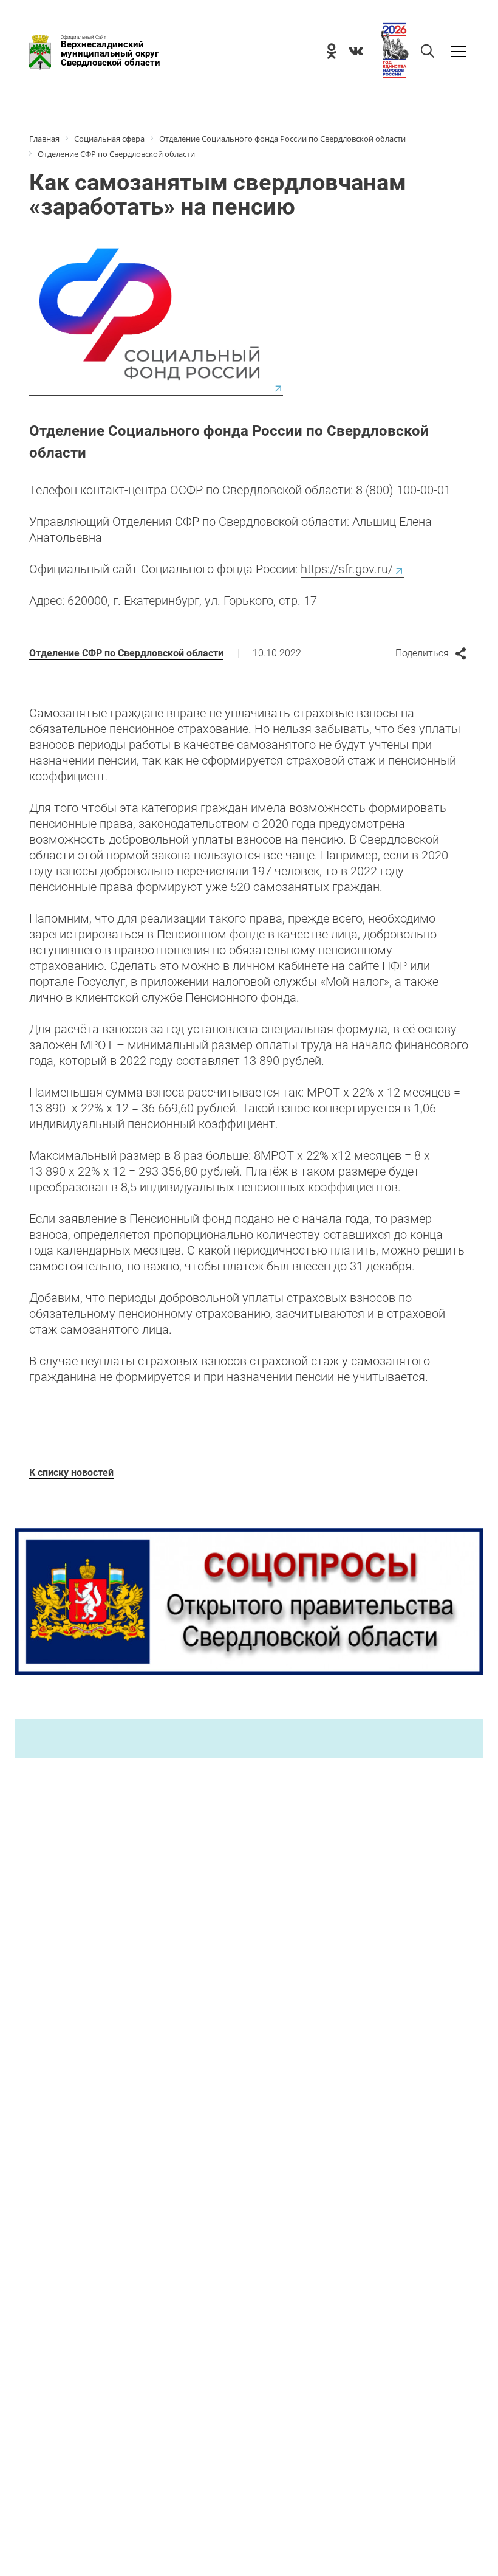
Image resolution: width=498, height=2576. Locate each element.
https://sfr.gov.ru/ (347, 569)
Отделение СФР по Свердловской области (126, 653)
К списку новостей (71, 1472)
